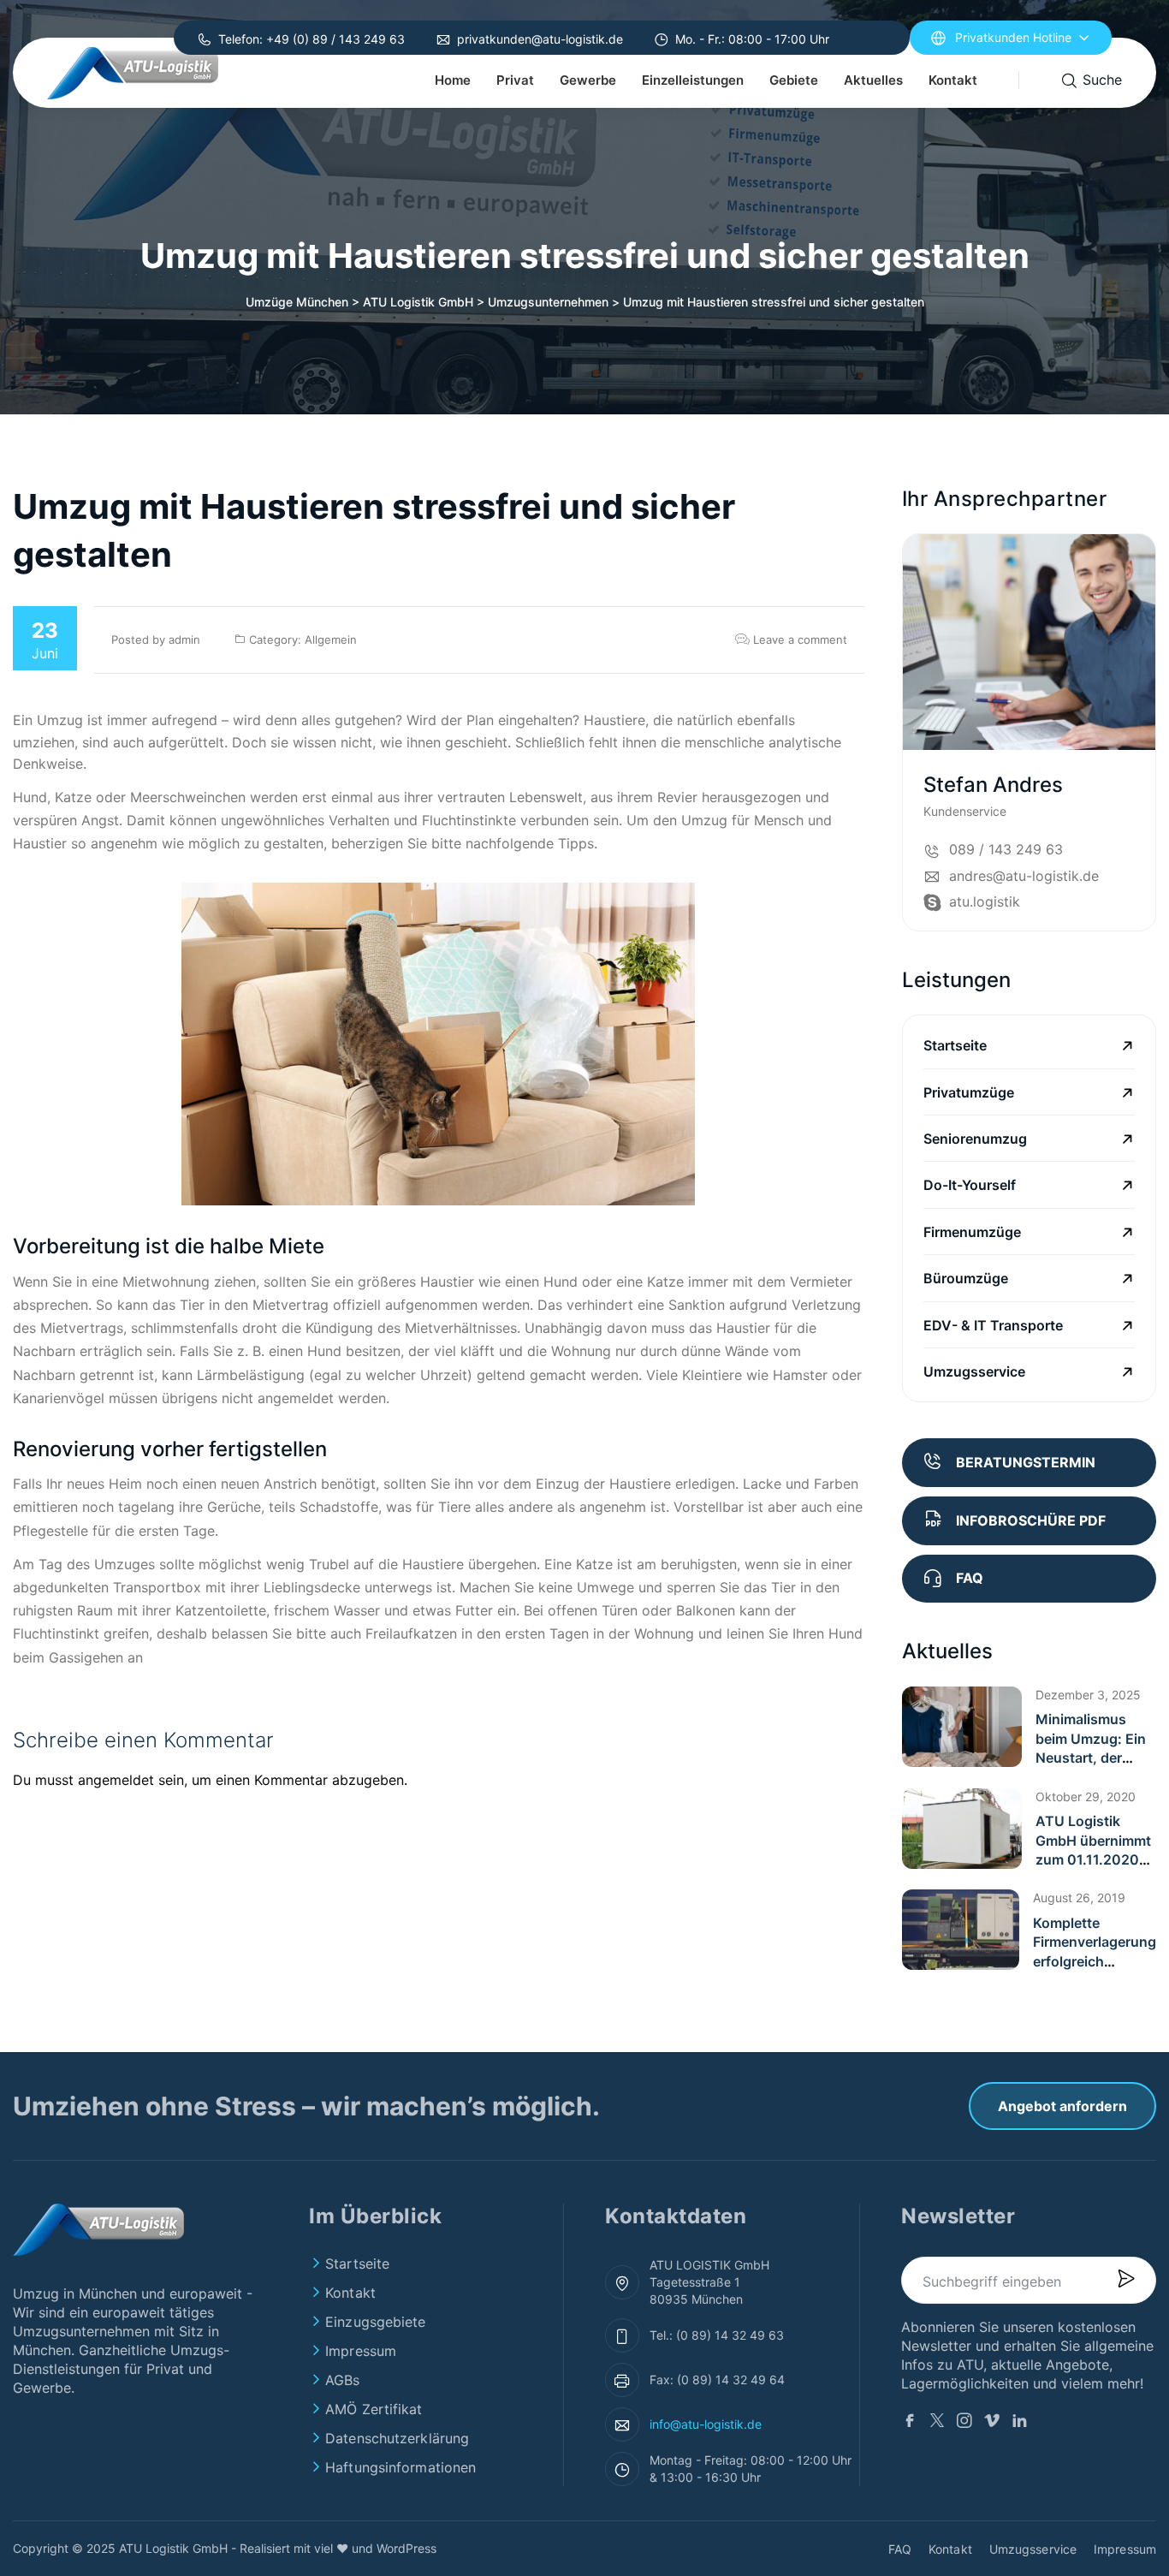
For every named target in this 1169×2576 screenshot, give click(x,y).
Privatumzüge (969, 1092)
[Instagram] (964, 2423)
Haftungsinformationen (401, 2467)
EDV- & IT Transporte (993, 1325)
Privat (515, 80)
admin (184, 640)
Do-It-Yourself (970, 1185)
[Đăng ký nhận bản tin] (1125, 2281)
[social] (1140, 791)
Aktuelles (873, 80)
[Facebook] (910, 2423)
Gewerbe (588, 80)
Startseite (955, 1045)
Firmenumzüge (972, 1232)
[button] (962, 1727)
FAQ (900, 2549)
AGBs (342, 2380)
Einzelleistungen (693, 80)
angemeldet (116, 1780)
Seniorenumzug (975, 1139)
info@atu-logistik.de (706, 2424)
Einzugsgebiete (375, 2322)
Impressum (361, 2351)
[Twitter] (937, 2423)
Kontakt (953, 80)
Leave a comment (798, 640)
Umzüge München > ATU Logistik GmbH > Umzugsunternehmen (427, 302)
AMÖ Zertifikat (374, 2409)
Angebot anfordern (1062, 2106)
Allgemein (331, 640)
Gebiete (794, 80)
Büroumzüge (966, 1278)
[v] (992, 2423)
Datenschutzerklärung (397, 2438)
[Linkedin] (1019, 2423)
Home (453, 80)
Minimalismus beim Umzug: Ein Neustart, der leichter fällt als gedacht (1091, 1758)
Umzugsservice (974, 1371)
